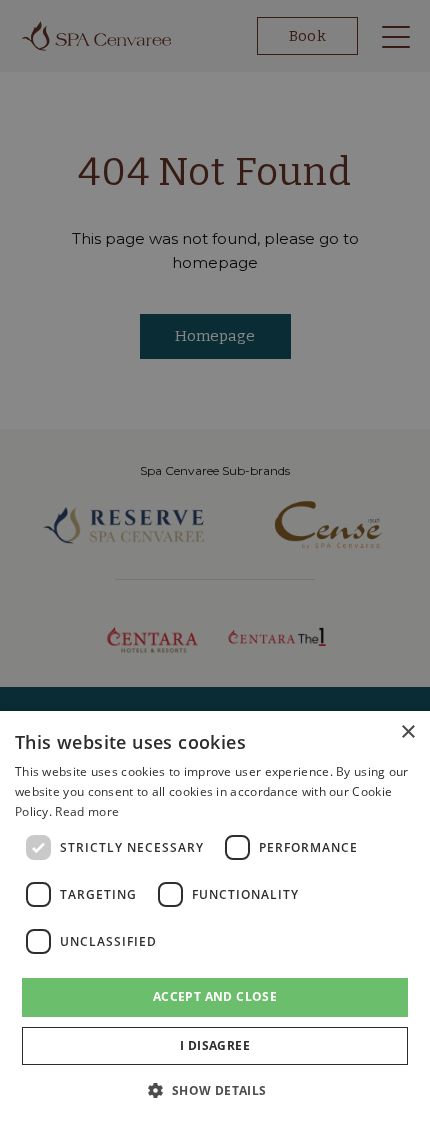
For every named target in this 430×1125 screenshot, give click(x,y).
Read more (87, 811)
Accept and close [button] (215, 996)
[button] (214, 1090)
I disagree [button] (215, 1045)
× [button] (407, 732)
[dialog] (215, 918)
